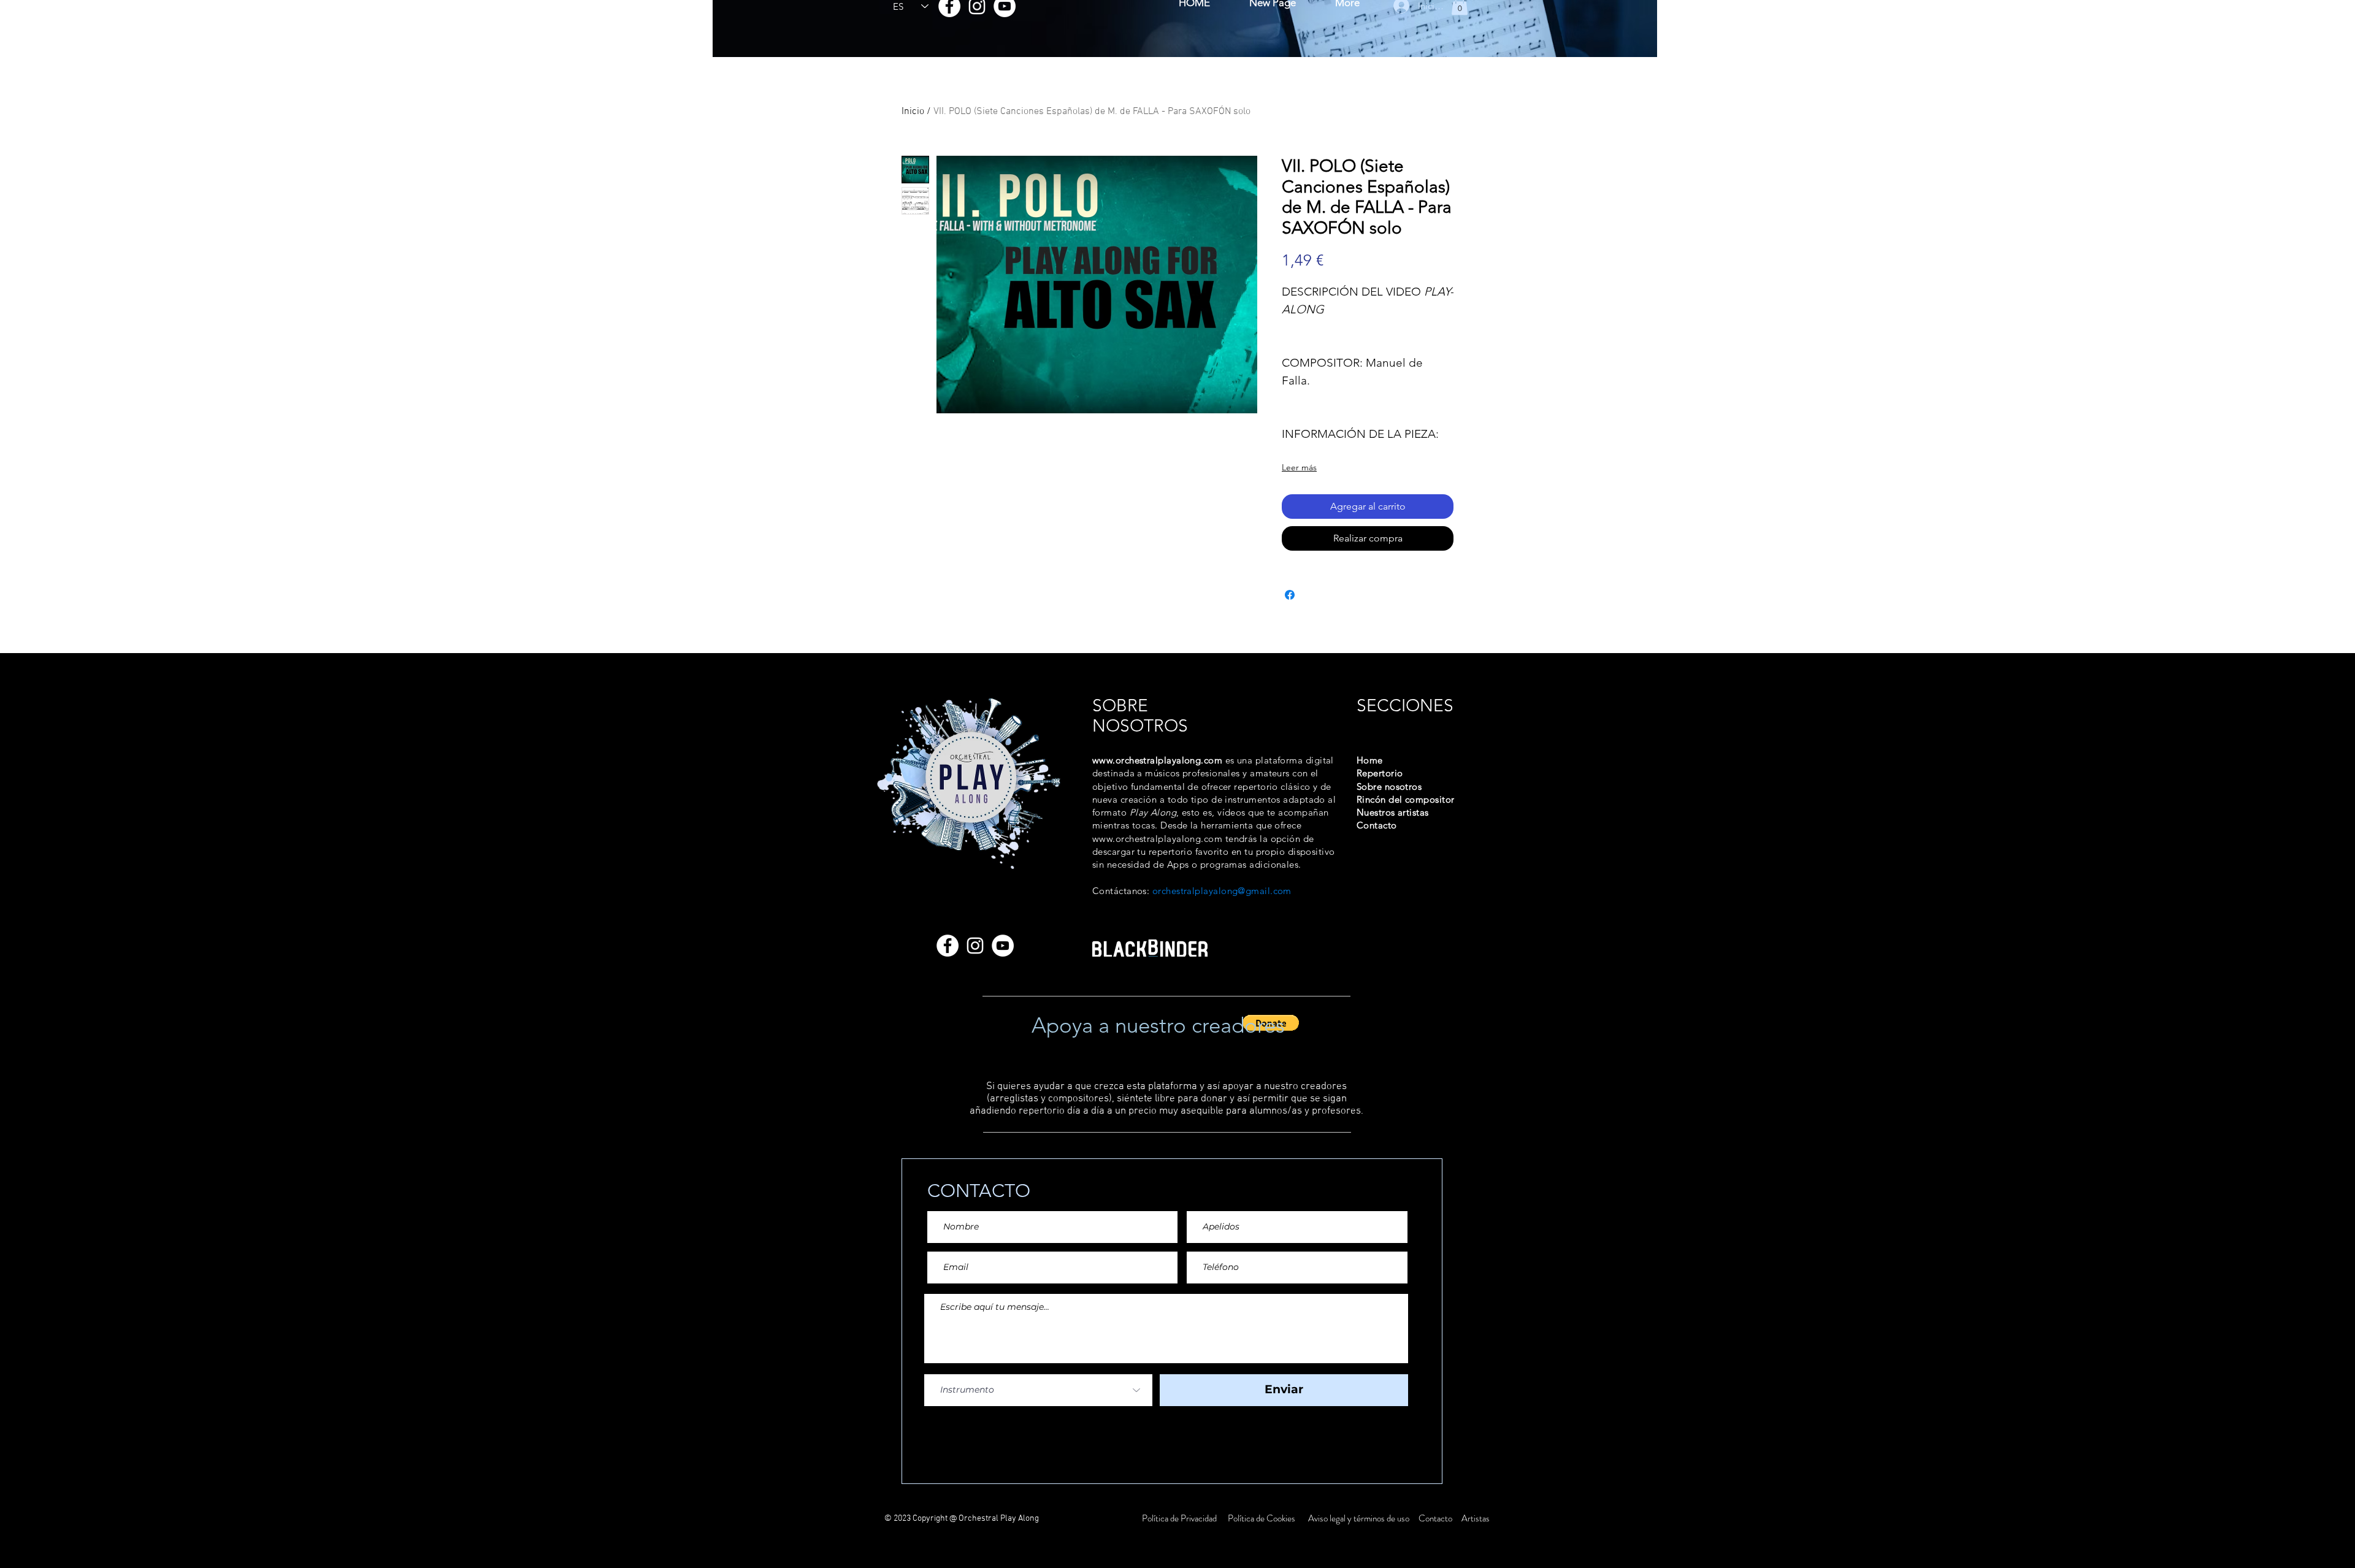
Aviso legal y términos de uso (1359, 1518)
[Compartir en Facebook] (1290, 595)
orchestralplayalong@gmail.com (1222, 891)
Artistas (1475, 1518)
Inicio (913, 112)
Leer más (1299, 467)
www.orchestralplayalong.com (1157, 760)
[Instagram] (975, 946)
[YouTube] (1003, 946)
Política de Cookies (1262, 1518)
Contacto (1436, 1518)
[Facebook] (948, 946)
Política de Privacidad (1180, 1518)
